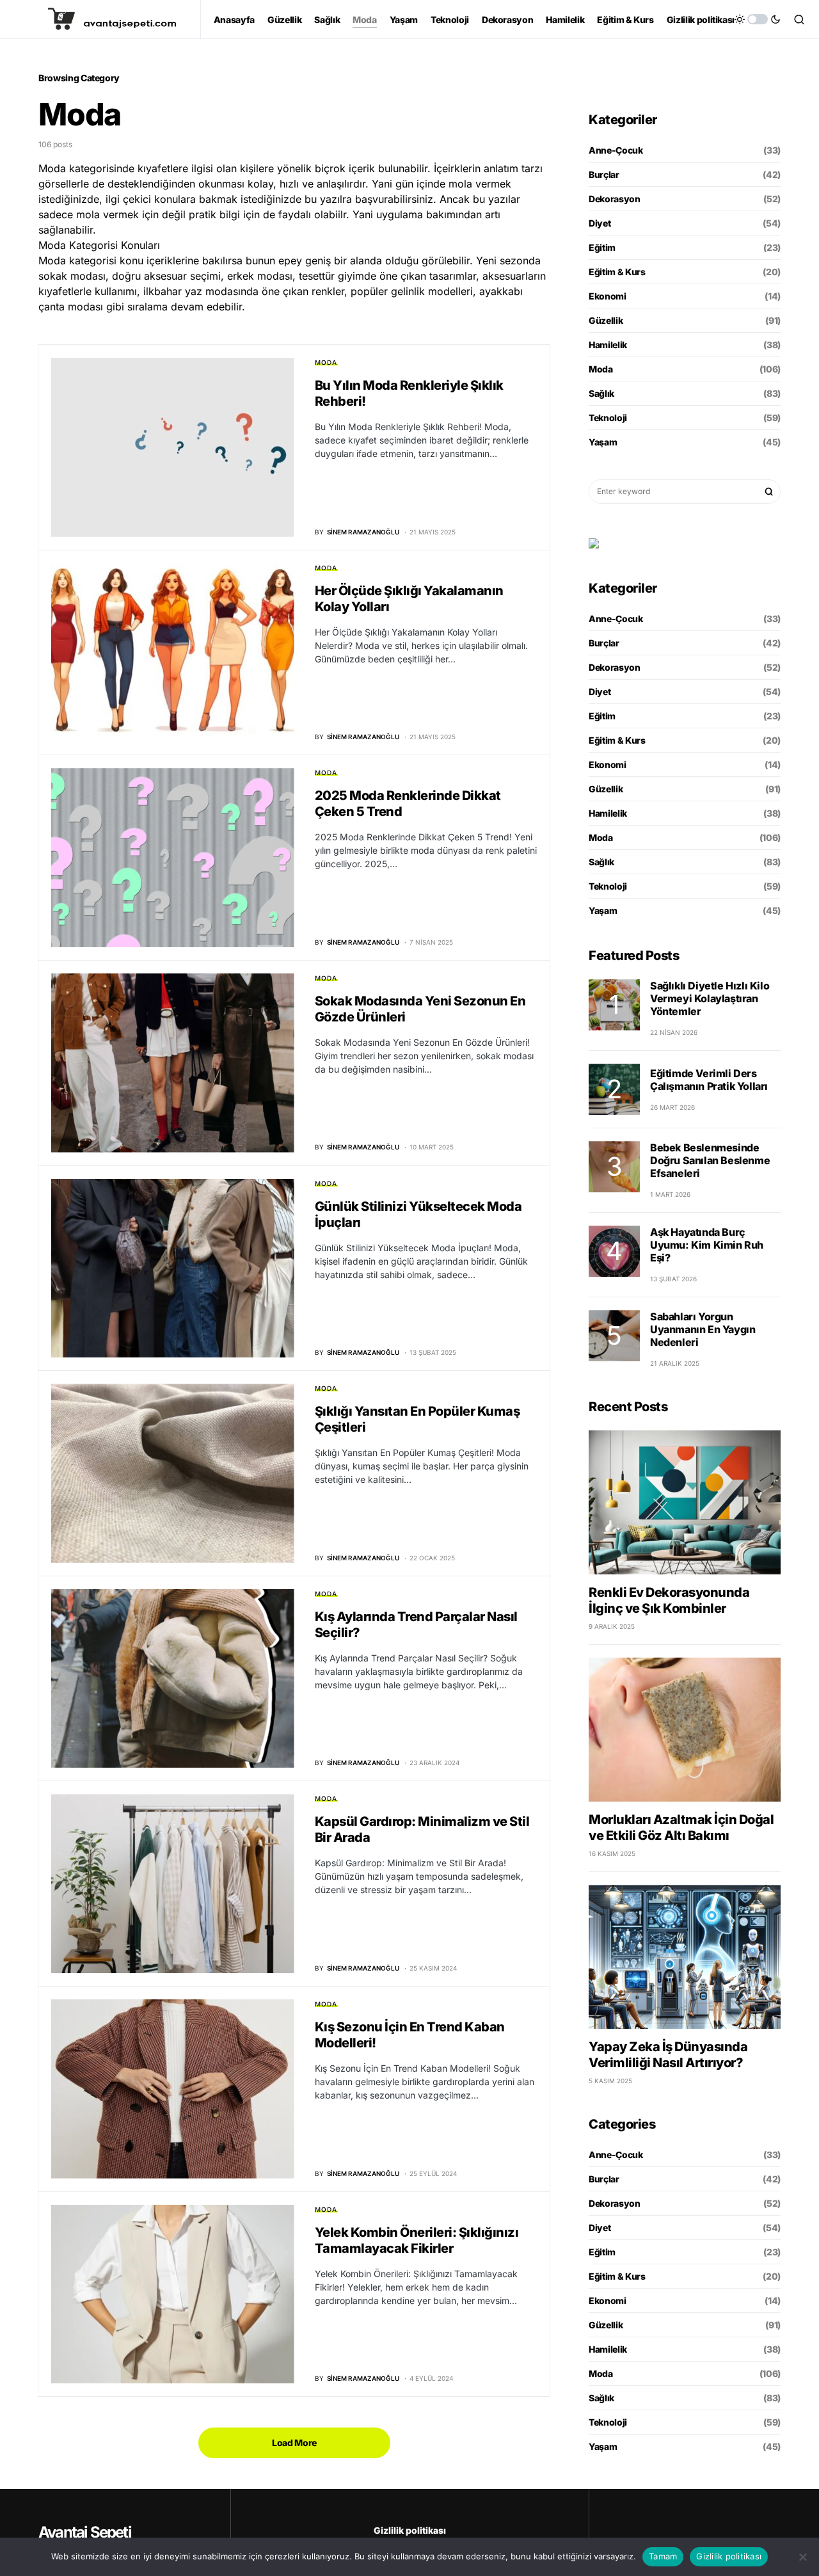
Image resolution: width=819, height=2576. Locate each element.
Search (769, 492)
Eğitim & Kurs (617, 272)
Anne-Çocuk (616, 150)
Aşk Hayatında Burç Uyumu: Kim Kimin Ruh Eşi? (707, 1245)
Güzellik (606, 320)
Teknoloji (608, 418)
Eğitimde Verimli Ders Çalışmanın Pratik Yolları (709, 1080)
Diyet (600, 223)
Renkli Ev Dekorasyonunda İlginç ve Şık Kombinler (669, 1600)
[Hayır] (803, 2557)
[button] (758, 19)
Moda (326, 362)
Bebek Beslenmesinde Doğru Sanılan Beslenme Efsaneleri (710, 1160)
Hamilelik (608, 345)
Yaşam (603, 442)
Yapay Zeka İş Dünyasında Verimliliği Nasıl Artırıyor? (668, 2055)
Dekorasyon (615, 199)
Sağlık (601, 393)
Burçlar (604, 174)
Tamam (663, 2556)
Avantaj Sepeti (85, 2532)
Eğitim (602, 247)
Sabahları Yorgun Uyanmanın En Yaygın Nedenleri (703, 1329)
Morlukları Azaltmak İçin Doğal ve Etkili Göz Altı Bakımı (681, 1828)
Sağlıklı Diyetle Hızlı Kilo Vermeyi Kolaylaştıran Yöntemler (710, 998)
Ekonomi (608, 296)
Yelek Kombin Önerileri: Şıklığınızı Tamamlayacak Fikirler (417, 2240)
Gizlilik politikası (410, 2530)
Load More (294, 2443)
